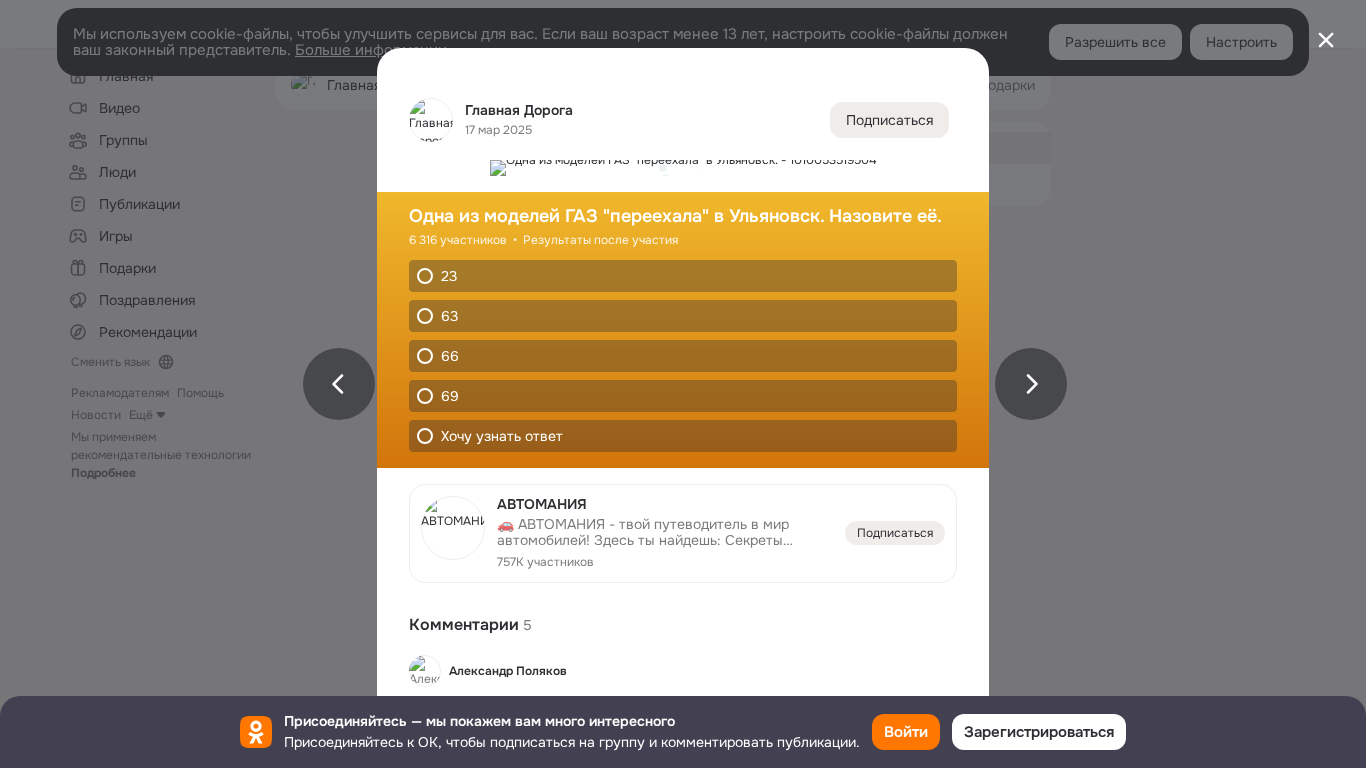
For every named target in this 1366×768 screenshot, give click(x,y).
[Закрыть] (1326, 40)
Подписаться (889, 120)
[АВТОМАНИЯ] (683, 533)
